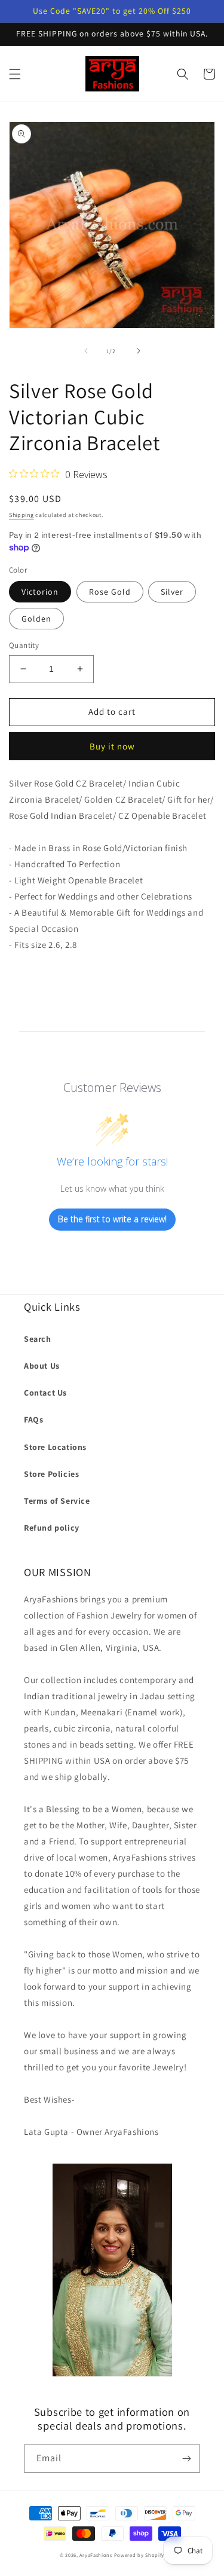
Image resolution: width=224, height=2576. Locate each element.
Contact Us (45, 1393)
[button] (15, 74)
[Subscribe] (186, 2459)
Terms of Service (57, 1501)
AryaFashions (96, 2555)
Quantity (24, 645)
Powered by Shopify (139, 2555)
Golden (36, 619)
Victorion (40, 592)
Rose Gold (110, 592)
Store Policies (51, 1474)
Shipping (22, 515)
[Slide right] (139, 351)
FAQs (33, 1419)
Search (38, 1339)
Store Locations (55, 1447)
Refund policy (52, 1528)
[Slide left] (86, 351)
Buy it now (112, 746)
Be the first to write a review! (112, 1219)
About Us (42, 1366)
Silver (172, 592)
